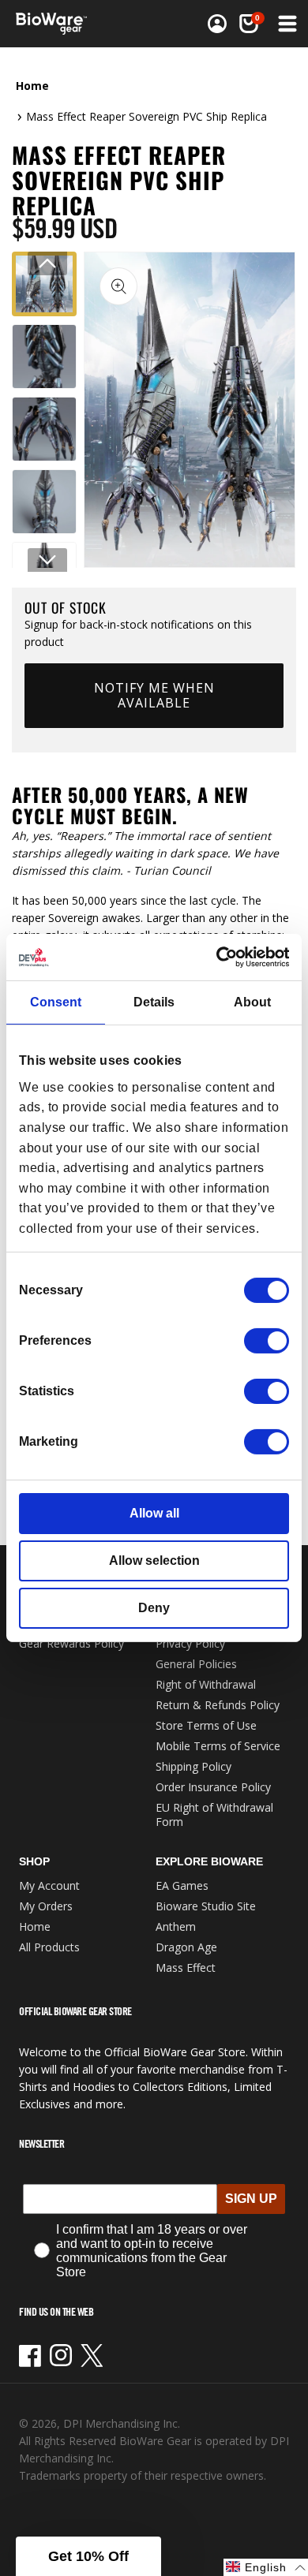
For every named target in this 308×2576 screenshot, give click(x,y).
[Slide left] (47, 263)
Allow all (154, 1513)
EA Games (182, 1885)
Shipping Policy (193, 1766)
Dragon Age (186, 1947)
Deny (154, 1608)
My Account (49, 1885)
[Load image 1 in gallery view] (44, 284)
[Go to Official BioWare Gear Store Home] (56, 24)
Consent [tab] (56, 1002)
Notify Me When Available (154, 695)
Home (32, 86)
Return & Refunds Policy (218, 1705)
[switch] (267, 1341)
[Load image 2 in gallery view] (44, 357)
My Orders (46, 1906)
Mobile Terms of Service (218, 1746)
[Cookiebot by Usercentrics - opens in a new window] (221, 957)
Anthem (176, 1926)
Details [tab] (154, 1002)
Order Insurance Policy (213, 1787)
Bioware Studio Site (206, 1906)
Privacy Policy (190, 1643)
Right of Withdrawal (206, 1684)
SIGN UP (251, 2199)
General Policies (196, 1664)
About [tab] (252, 1002)
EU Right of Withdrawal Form (214, 1814)
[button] (286, 24)
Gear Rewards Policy (71, 1643)
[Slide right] (47, 560)
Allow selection (154, 1561)
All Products (49, 1947)
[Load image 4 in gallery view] (44, 502)
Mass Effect (186, 1967)
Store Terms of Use (206, 1725)
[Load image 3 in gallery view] (44, 429)
